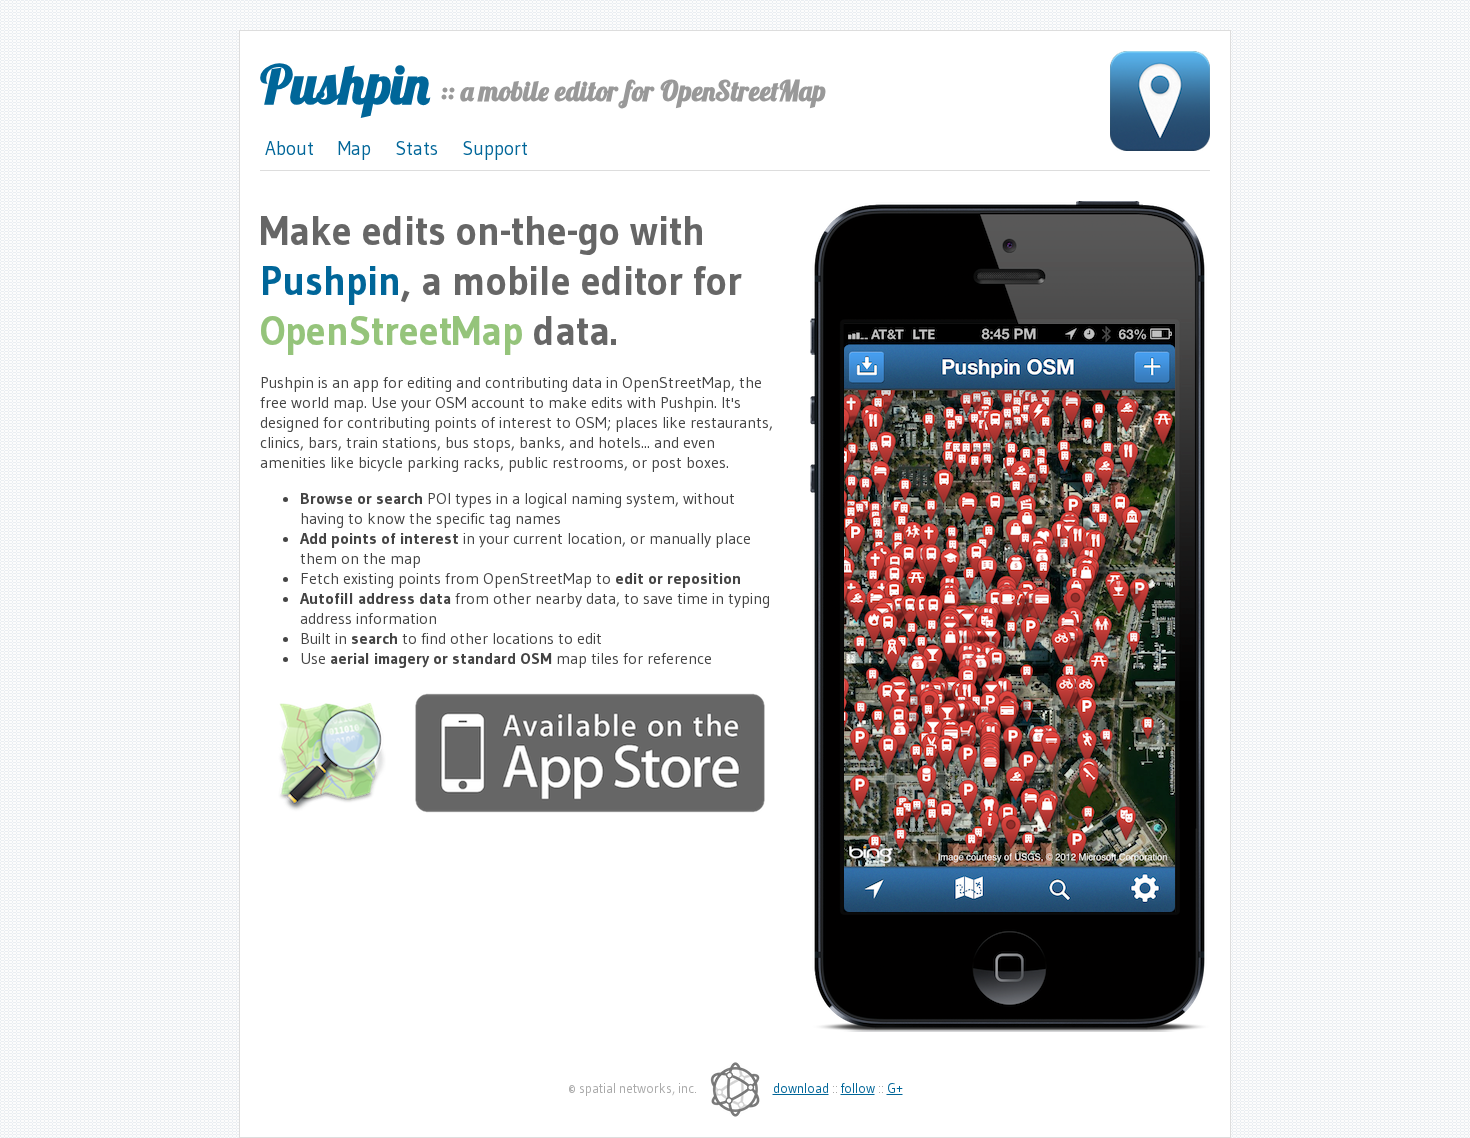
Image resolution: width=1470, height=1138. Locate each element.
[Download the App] (590, 807)
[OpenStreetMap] (343, 807)
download (801, 1088)
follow (858, 1088)
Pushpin (344, 84)
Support (495, 148)
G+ (895, 1088)
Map (354, 148)
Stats (416, 148)
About (289, 148)
